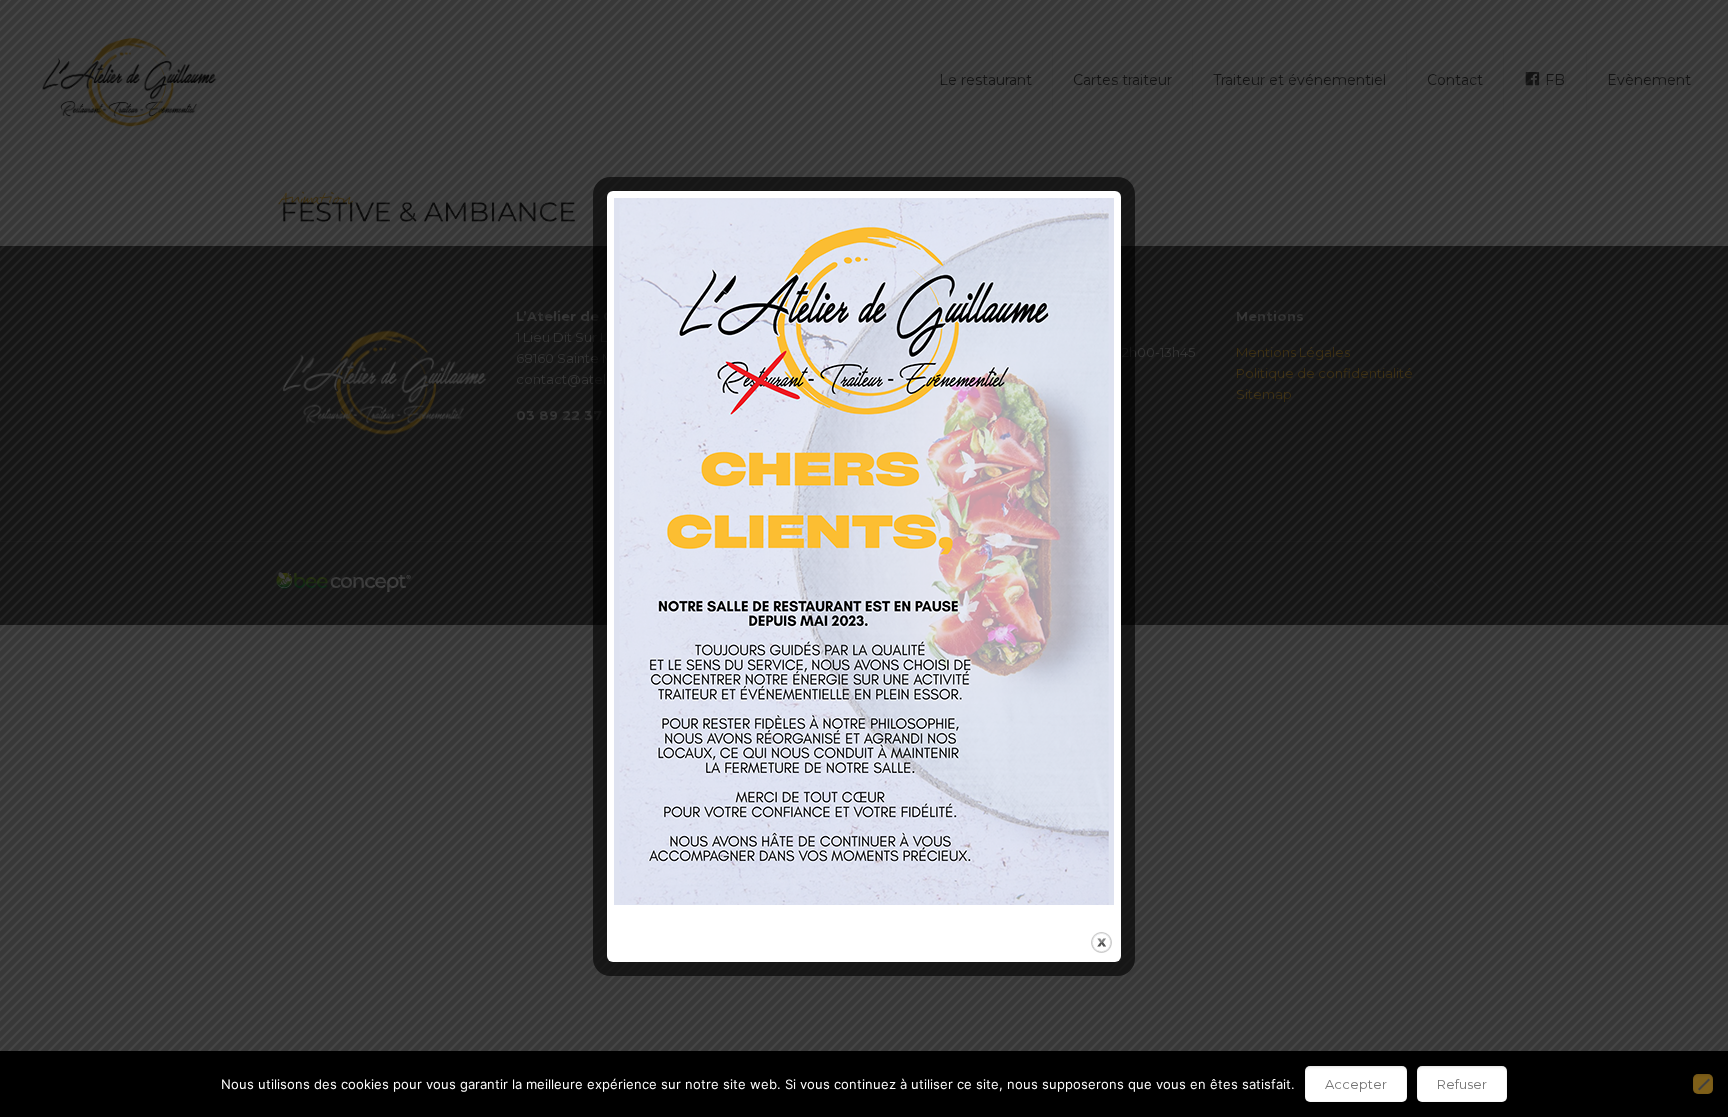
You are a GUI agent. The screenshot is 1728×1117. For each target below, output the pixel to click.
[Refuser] (1703, 1084)
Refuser (1462, 1084)
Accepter (1356, 1084)
